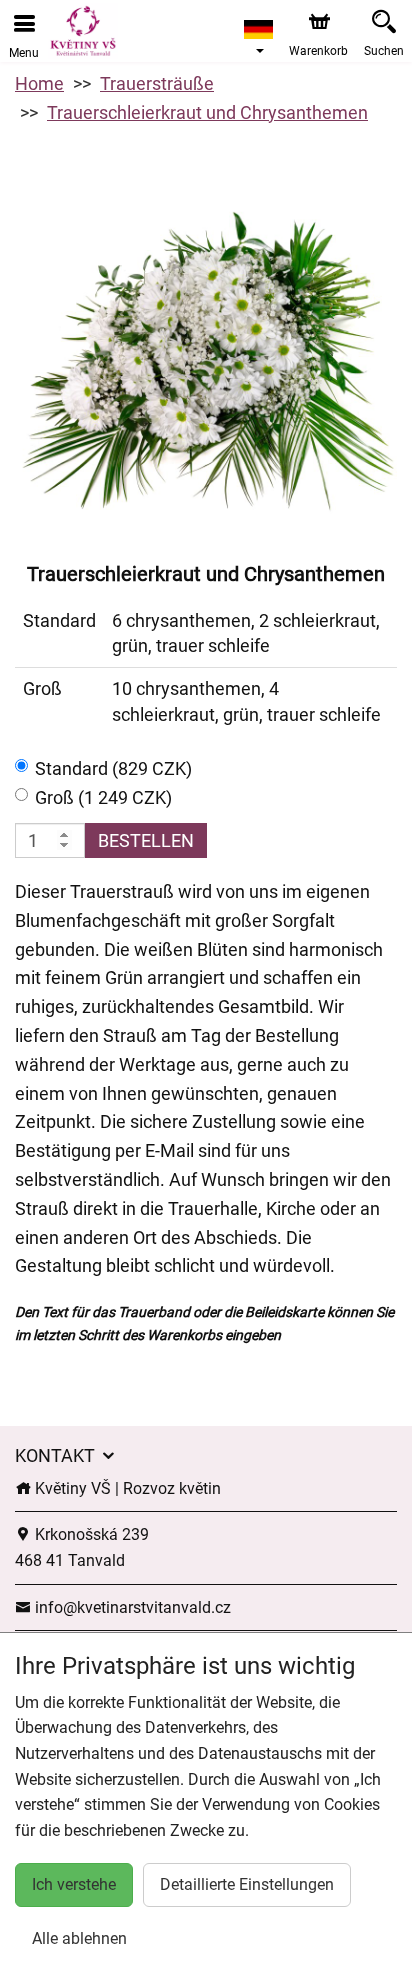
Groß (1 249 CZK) (103, 797)
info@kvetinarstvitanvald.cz (131, 1607)
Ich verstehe (74, 1884)
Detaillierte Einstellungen (247, 1884)
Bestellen (146, 840)
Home (39, 83)
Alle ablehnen (79, 1938)
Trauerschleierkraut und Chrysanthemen (207, 112)
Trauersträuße (157, 83)
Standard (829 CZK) (113, 768)
